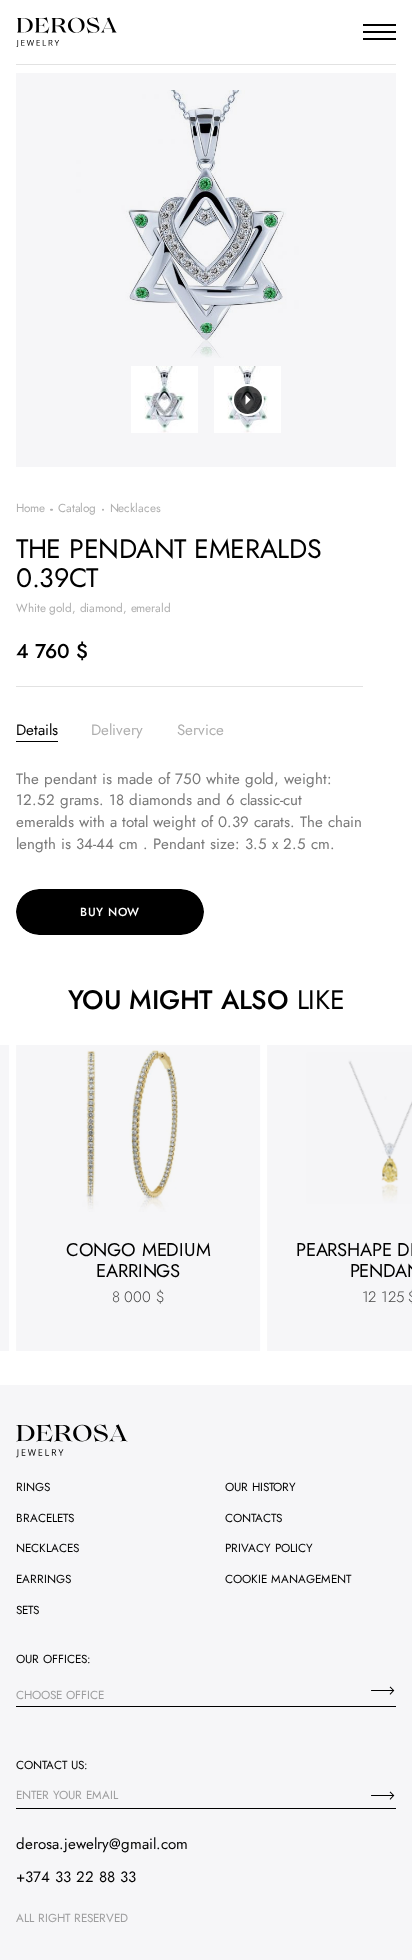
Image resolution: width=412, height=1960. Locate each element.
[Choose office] (383, 1690)
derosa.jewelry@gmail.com (102, 1844)
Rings (33, 1486)
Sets (27, 1609)
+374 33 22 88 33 (76, 1877)
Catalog (77, 507)
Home (30, 507)
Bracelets (45, 1517)
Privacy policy (269, 1547)
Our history (260, 1486)
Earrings (43, 1578)
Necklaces (47, 1547)
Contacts (253, 1517)
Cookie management (288, 1578)
